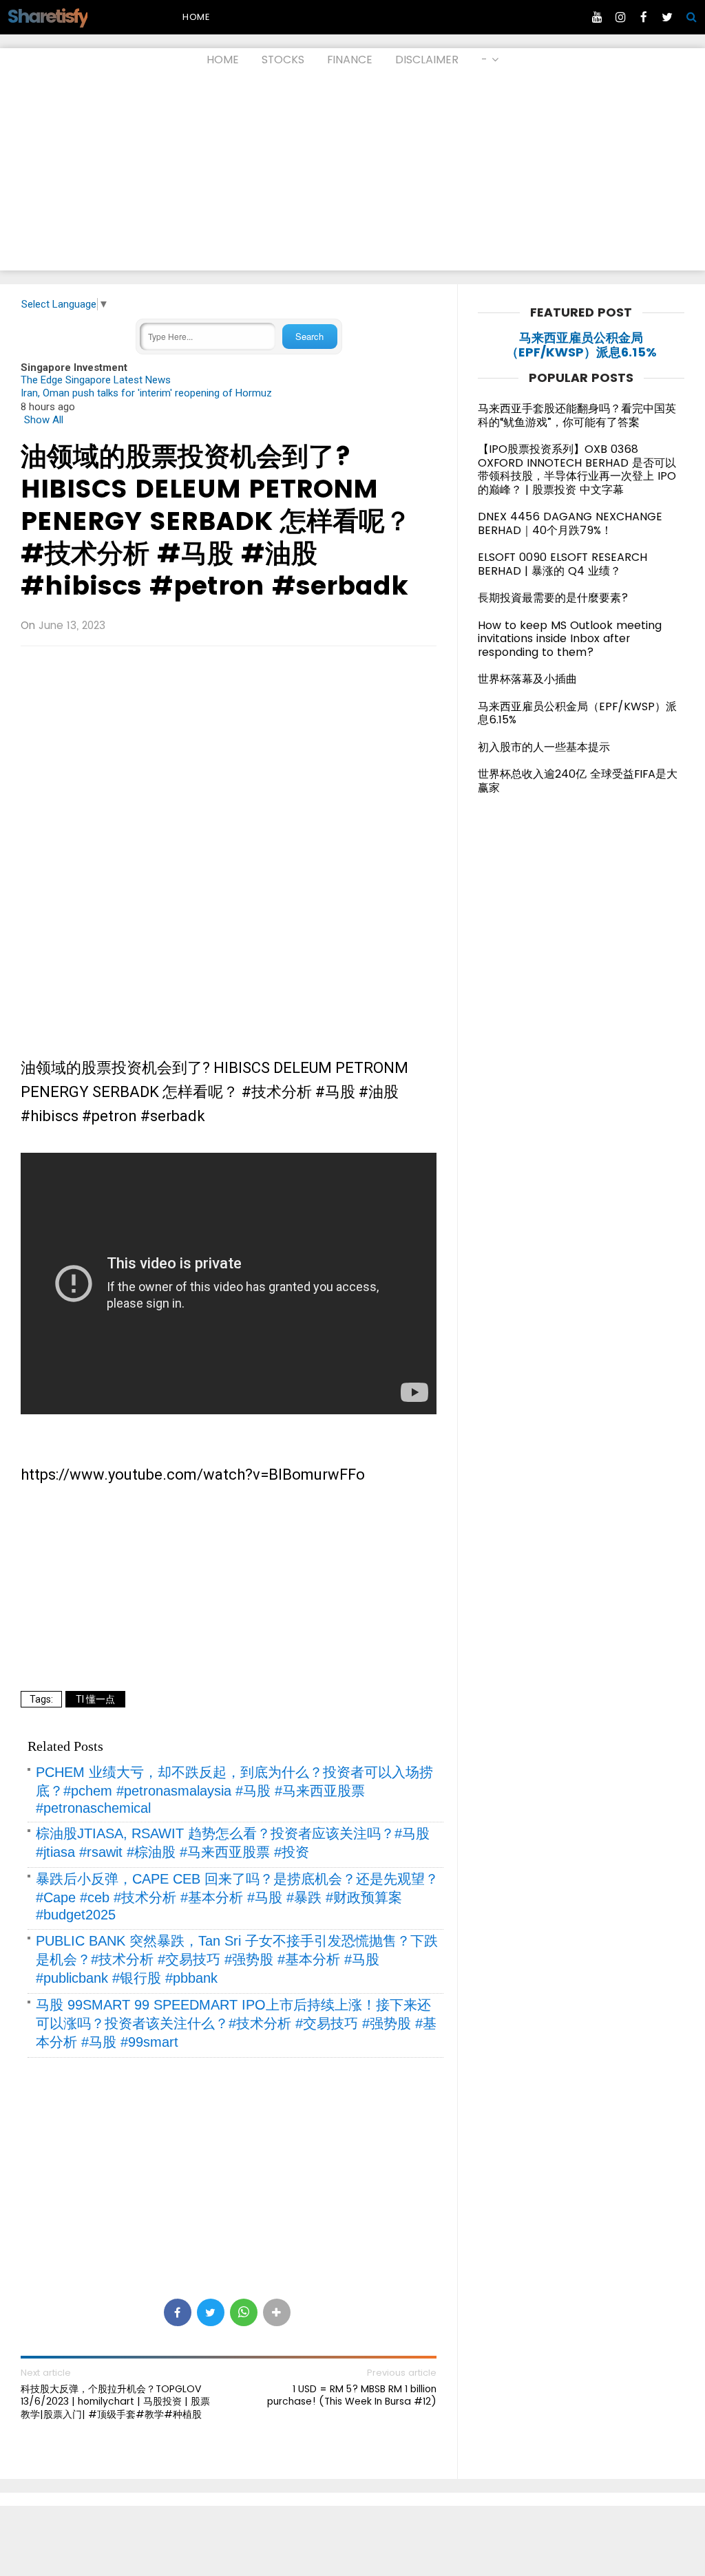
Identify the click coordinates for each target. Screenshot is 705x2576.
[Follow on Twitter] (667, 17)
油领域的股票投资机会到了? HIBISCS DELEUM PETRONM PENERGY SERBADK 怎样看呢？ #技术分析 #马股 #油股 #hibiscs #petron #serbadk (216, 521)
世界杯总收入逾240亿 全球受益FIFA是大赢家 (578, 781)
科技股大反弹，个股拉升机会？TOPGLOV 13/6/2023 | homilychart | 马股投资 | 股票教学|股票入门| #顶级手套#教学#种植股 (115, 2402)
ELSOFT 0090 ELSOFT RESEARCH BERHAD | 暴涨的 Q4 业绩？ (562, 564)
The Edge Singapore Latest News (96, 380)
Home (196, 17)
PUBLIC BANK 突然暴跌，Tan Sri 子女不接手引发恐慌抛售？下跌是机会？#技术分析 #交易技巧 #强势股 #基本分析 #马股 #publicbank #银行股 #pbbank (237, 1959)
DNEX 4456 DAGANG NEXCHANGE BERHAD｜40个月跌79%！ (570, 523)
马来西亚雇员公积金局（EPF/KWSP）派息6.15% (581, 345)
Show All (44, 420)
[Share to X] (211, 2312)
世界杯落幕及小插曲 (527, 679)
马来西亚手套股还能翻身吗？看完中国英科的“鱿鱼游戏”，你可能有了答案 (577, 415)
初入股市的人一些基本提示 (544, 747)
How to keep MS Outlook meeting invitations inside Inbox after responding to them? (570, 639)
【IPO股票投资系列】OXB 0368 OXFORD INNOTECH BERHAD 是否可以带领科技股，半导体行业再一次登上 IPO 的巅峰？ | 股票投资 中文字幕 (577, 469)
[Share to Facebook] (178, 2312)
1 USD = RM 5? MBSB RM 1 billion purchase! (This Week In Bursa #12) (352, 2395)
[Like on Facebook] (644, 17)
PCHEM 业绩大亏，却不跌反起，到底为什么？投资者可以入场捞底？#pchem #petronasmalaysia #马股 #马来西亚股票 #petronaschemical (234, 1790)
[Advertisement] (352, 174)
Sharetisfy (47, 16)
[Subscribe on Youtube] (597, 17)
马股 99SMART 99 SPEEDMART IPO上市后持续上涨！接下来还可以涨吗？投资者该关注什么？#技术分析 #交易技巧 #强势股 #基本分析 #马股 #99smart (236, 2023)
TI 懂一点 (95, 1699)
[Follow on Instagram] (620, 17)
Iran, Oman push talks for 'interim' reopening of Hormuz (146, 393)
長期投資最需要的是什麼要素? (553, 598)
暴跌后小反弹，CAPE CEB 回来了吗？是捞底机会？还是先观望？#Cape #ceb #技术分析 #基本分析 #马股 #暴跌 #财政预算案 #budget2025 (237, 1897)
